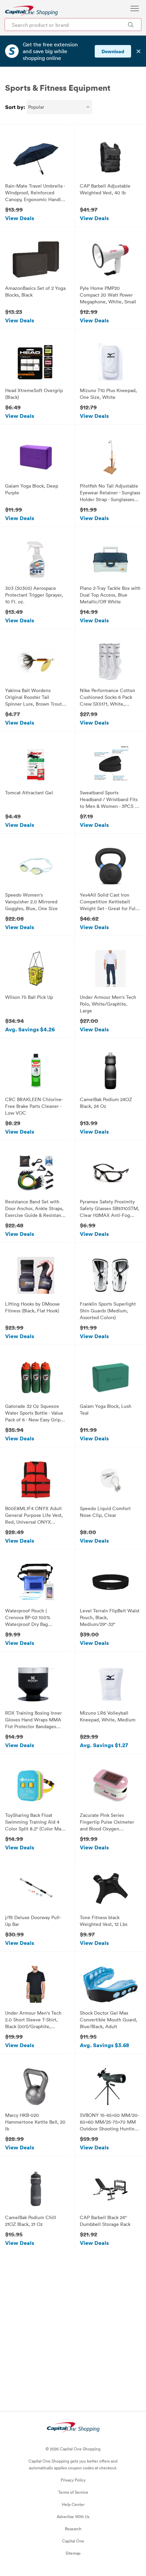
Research (73, 2529)
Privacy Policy (73, 2480)
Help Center (73, 2504)
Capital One (73, 2541)
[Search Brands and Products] (131, 25)
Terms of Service (73, 2492)
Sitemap (73, 2553)
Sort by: (15, 107)
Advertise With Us (73, 2516)
